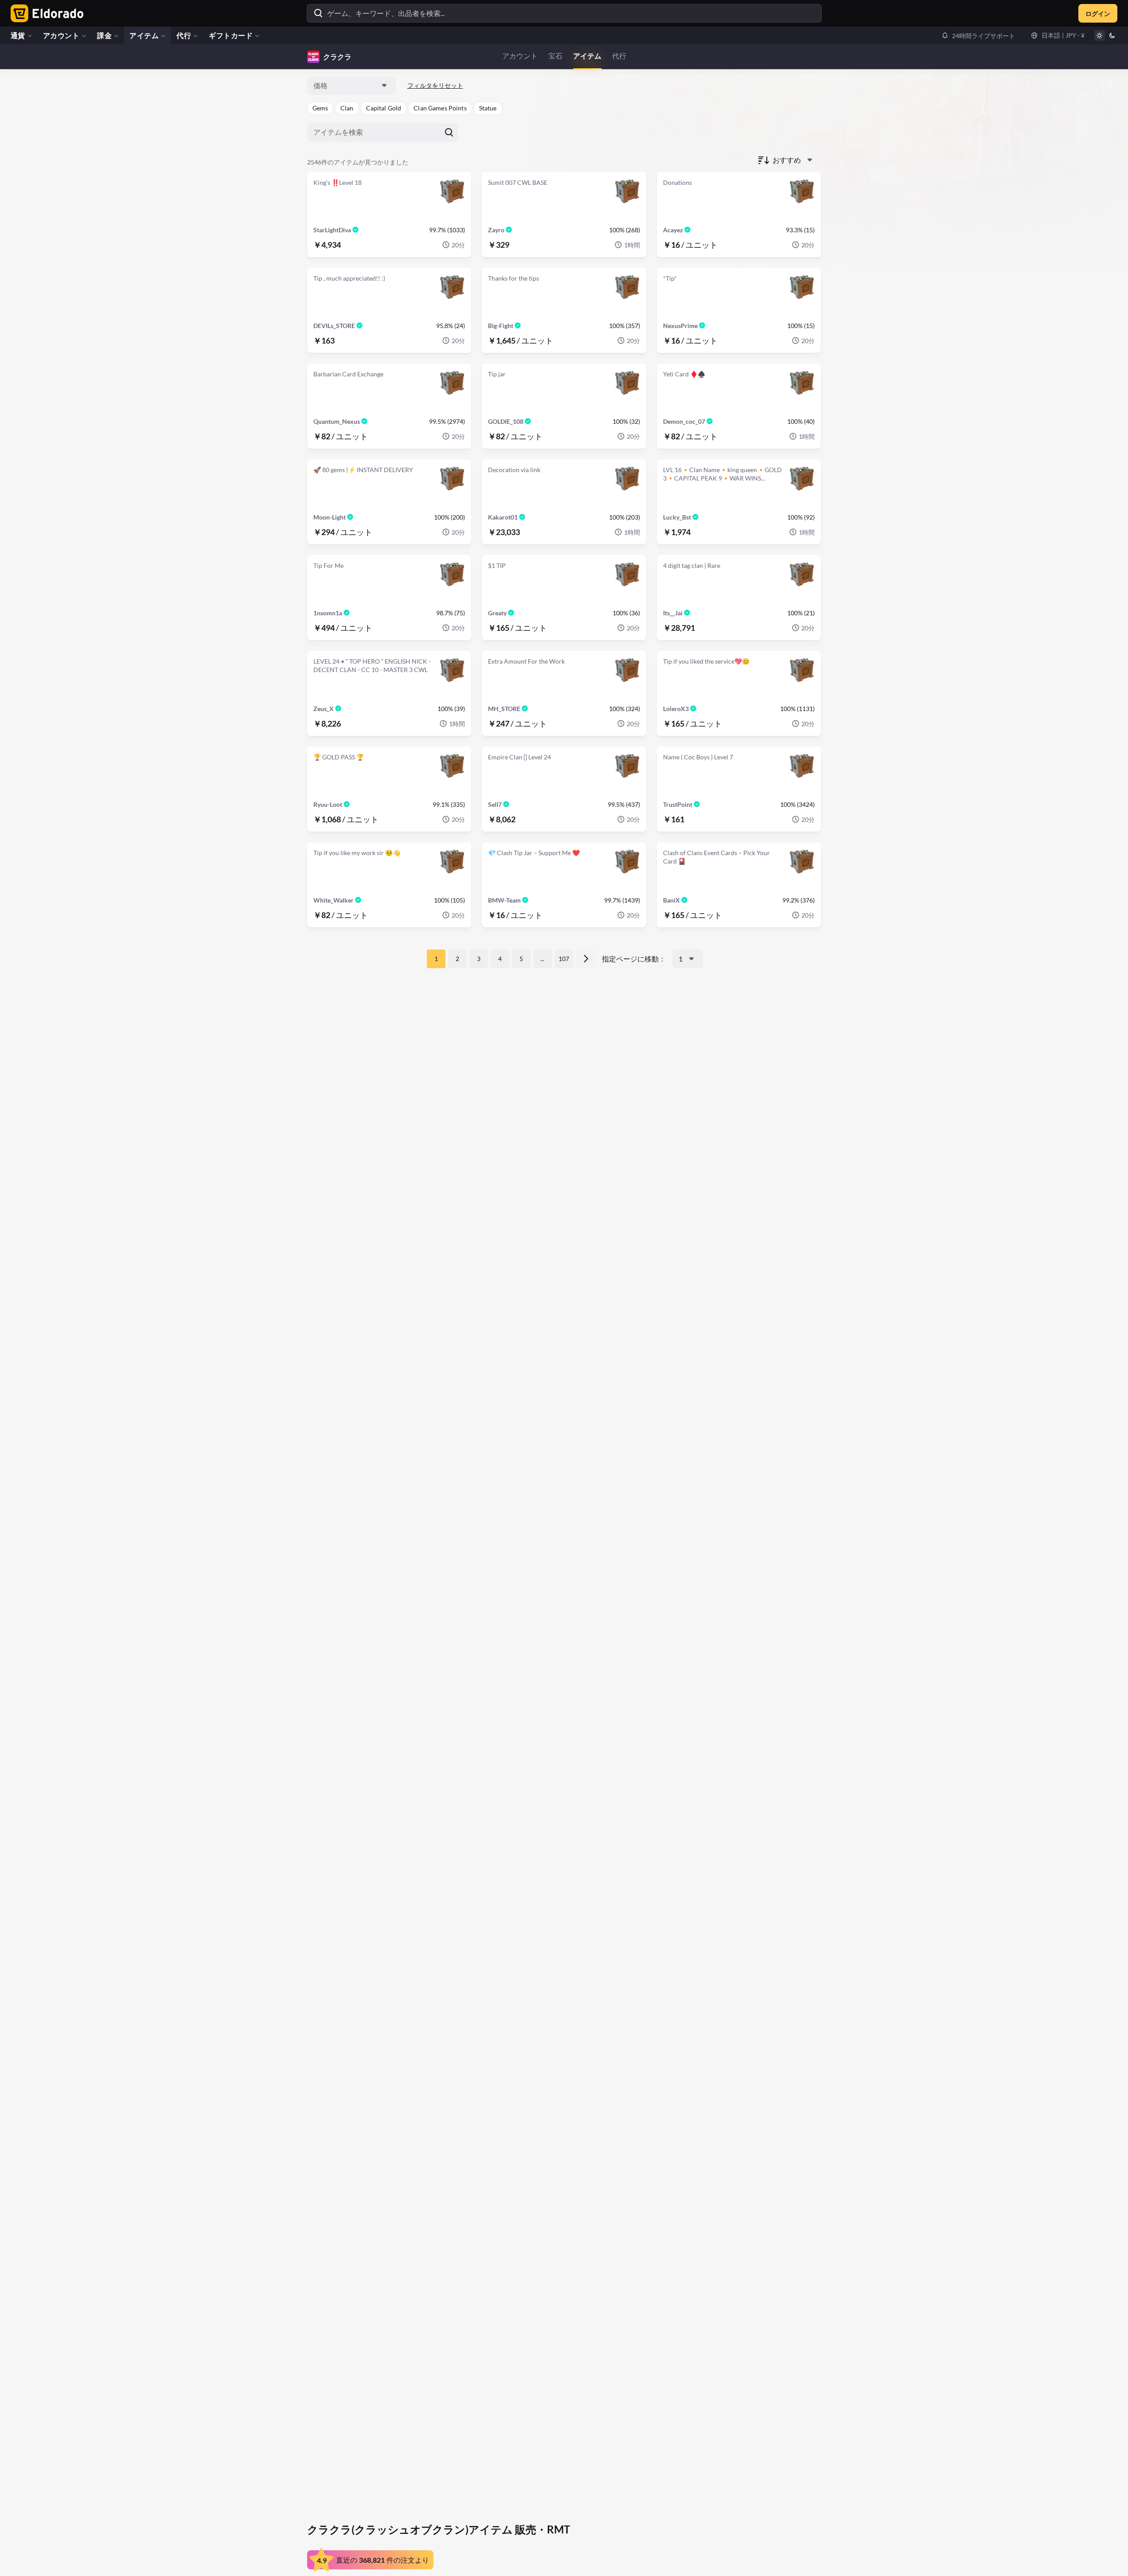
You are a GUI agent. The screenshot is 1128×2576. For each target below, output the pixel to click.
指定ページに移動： (634, 959)
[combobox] (351, 86)
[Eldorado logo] (45, 13)
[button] (978, 35)
